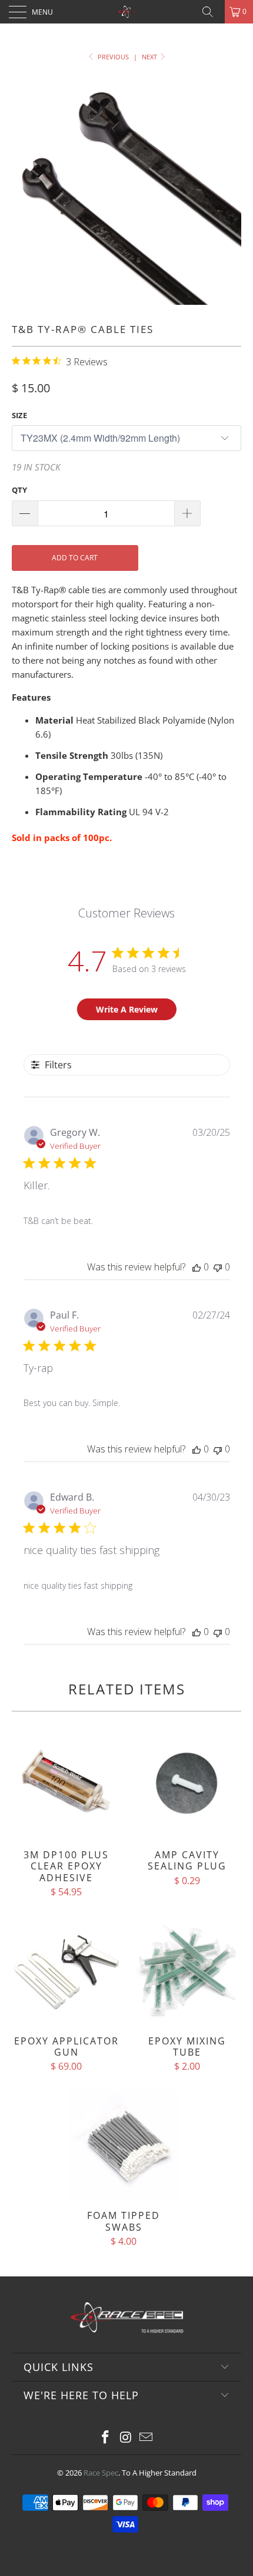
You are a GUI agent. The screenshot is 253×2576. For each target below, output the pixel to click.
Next (150, 57)
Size (19, 415)
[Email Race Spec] (147, 2438)
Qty (19, 490)
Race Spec (101, 2473)
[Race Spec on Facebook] (105, 2438)
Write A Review (127, 1009)
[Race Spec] (127, 12)
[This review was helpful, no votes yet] (197, 1267)
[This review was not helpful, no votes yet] (218, 1267)
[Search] (212, 12)
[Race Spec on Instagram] (126, 2438)
